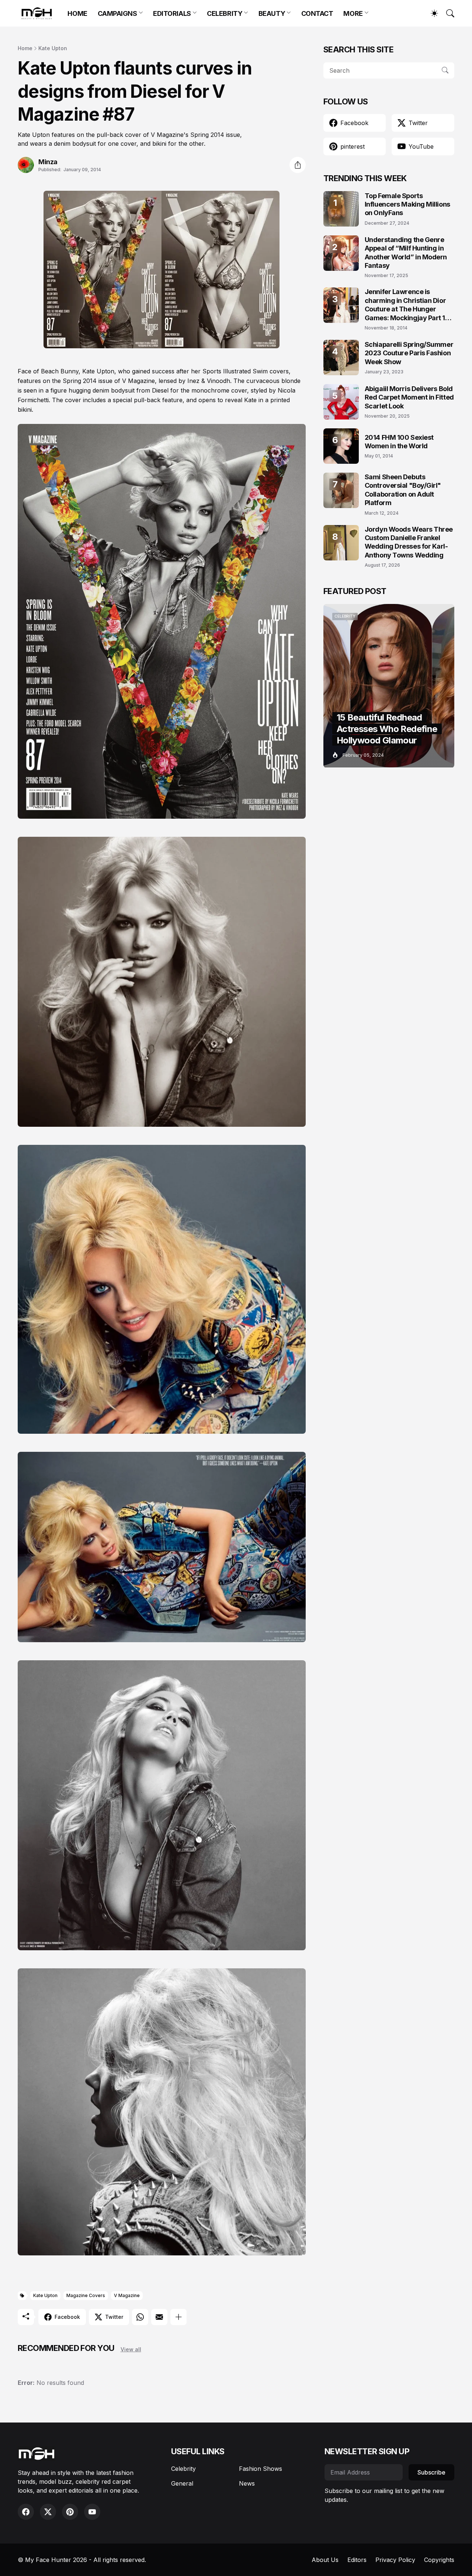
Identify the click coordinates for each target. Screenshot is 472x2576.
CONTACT (317, 13)
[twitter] (48, 2512)
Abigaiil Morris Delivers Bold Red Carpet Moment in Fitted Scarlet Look (409, 397)
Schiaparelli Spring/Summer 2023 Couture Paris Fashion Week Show (409, 353)
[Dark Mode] (431, 13)
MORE (353, 13)
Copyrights (439, 2560)
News (247, 2483)
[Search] (447, 13)
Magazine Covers (86, 2295)
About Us (325, 2560)
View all (131, 2349)
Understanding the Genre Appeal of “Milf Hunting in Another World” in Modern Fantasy (406, 253)
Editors (357, 2560)
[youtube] (92, 2512)
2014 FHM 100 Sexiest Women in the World (399, 442)
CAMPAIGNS (117, 13)
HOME (77, 13)
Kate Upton (53, 48)
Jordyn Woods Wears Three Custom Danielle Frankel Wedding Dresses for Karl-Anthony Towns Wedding (409, 542)
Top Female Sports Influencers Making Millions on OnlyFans (407, 204)
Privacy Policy (395, 2560)
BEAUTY (272, 13)
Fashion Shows (261, 2469)
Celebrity (183, 2469)
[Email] (159, 2317)
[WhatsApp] (140, 2317)
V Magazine (127, 2295)
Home (25, 48)
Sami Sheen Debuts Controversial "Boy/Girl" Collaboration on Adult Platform (403, 490)
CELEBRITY (225, 13)
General (182, 2483)
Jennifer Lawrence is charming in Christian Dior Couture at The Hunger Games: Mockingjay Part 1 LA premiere (405, 305)
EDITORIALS (172, 13)
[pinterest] (70, 2512)
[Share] (298, 165)
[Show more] (178, 2317)
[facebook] (26, 2512)
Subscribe (431, 2472)
